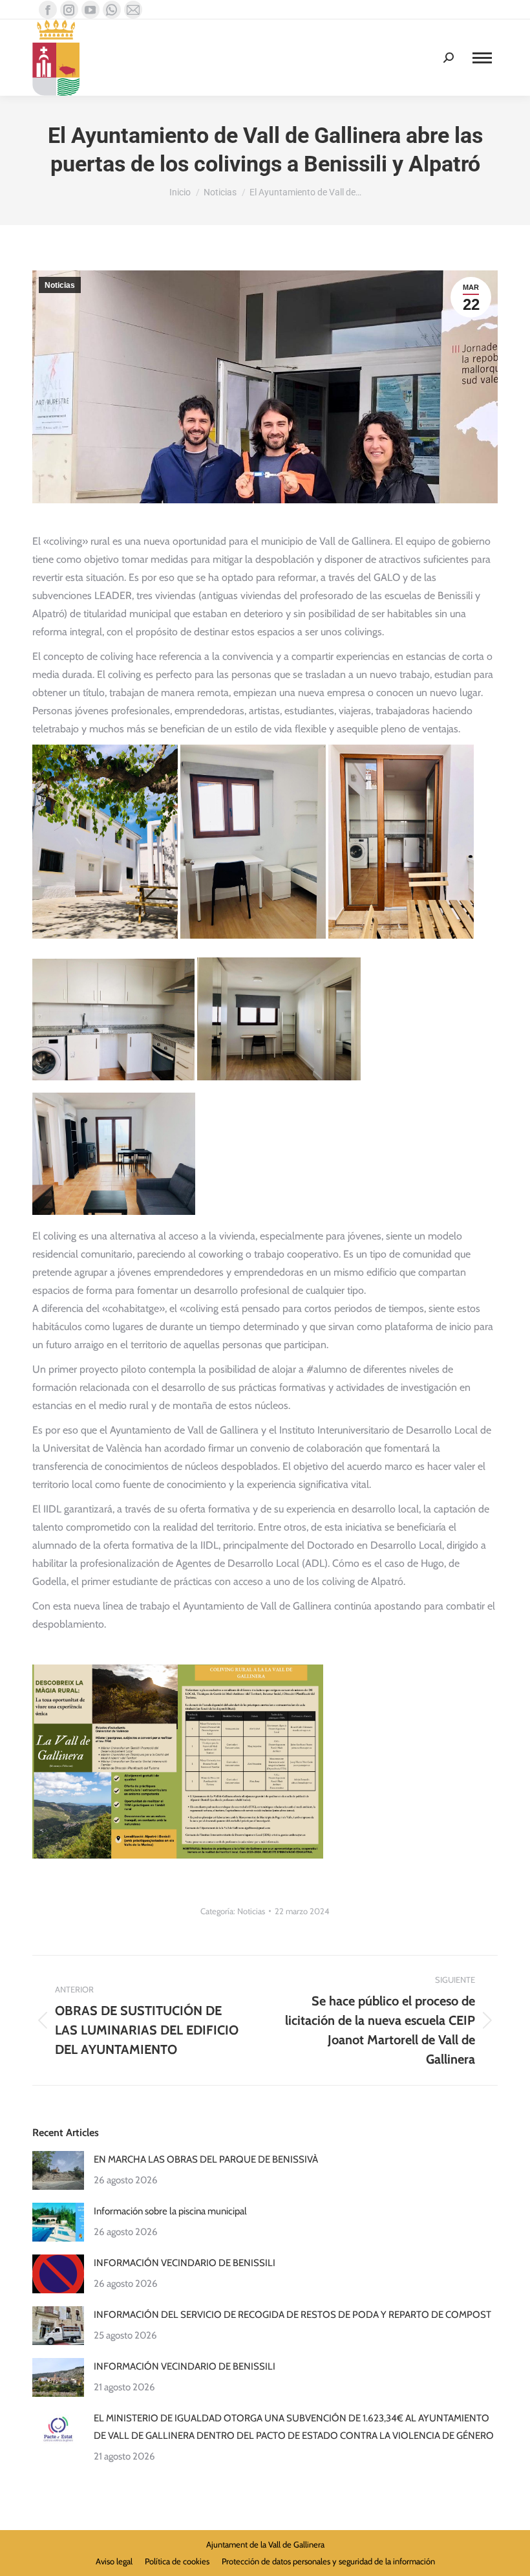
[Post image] (58, 2170)
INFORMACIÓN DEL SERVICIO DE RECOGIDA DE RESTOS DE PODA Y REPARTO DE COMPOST (292, 2315)
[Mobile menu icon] (482, 58)
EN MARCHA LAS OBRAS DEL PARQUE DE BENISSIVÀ (206, 2159)
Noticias (60, 285)
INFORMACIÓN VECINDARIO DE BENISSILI (185, 2263)
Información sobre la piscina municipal (170, 2211)
